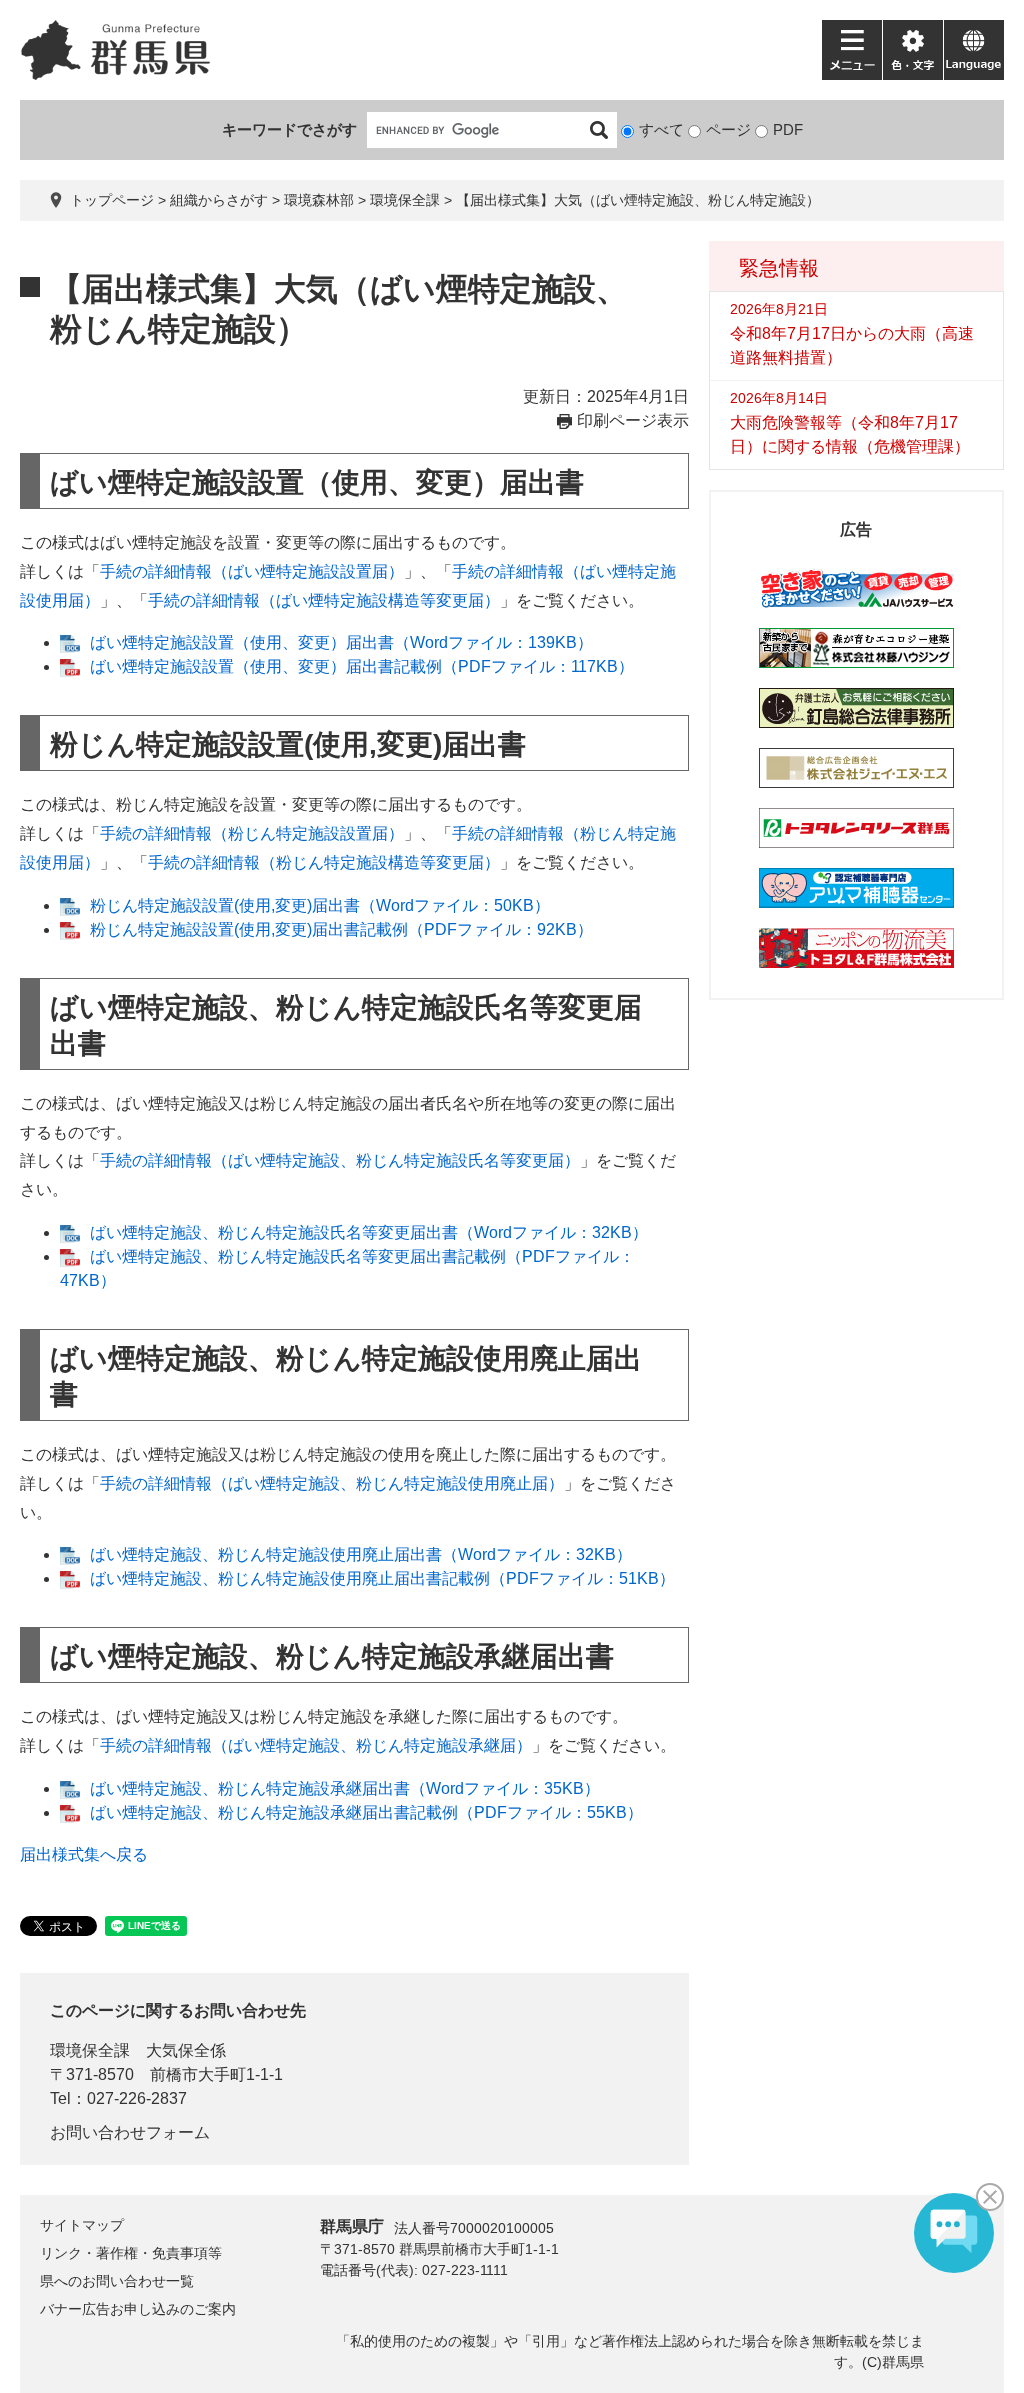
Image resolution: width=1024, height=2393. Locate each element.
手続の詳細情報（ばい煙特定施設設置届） (252, 571)
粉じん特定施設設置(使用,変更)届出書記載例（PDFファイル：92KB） (341, 929)
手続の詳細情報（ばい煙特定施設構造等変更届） (324, 600)
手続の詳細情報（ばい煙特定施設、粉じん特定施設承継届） (316, 1745)
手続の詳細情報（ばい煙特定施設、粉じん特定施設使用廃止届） (332, 1483)
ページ (728, 129)
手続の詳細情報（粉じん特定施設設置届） (252, 833)
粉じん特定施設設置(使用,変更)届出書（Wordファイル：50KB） (320, 905)
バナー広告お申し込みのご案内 (138, 2309)
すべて (661, 129)
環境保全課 (405, 200)
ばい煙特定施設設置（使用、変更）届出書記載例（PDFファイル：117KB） (362, 666)
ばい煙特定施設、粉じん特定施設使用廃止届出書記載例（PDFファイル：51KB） (382, 1578)
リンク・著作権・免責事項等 (131, 2253)
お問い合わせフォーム (130, 2132)
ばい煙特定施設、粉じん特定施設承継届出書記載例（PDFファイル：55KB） (366, 1812)
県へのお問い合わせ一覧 (117, 2281)
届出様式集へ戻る (84, 1854)
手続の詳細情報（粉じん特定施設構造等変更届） (324, 862)
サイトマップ (82, 2225)
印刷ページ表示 (633, 420)
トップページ (112, 200)
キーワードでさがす (289, 129)
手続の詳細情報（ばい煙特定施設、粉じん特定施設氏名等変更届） (340, 1160)
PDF (788, 129)
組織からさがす (219, 200)
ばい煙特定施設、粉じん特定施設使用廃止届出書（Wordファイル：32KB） (361, 1554)
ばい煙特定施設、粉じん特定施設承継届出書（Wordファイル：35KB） (345, 1788)
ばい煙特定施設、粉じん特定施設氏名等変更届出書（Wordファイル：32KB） (369, 1232)
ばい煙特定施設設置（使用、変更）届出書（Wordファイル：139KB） (341, 642)
